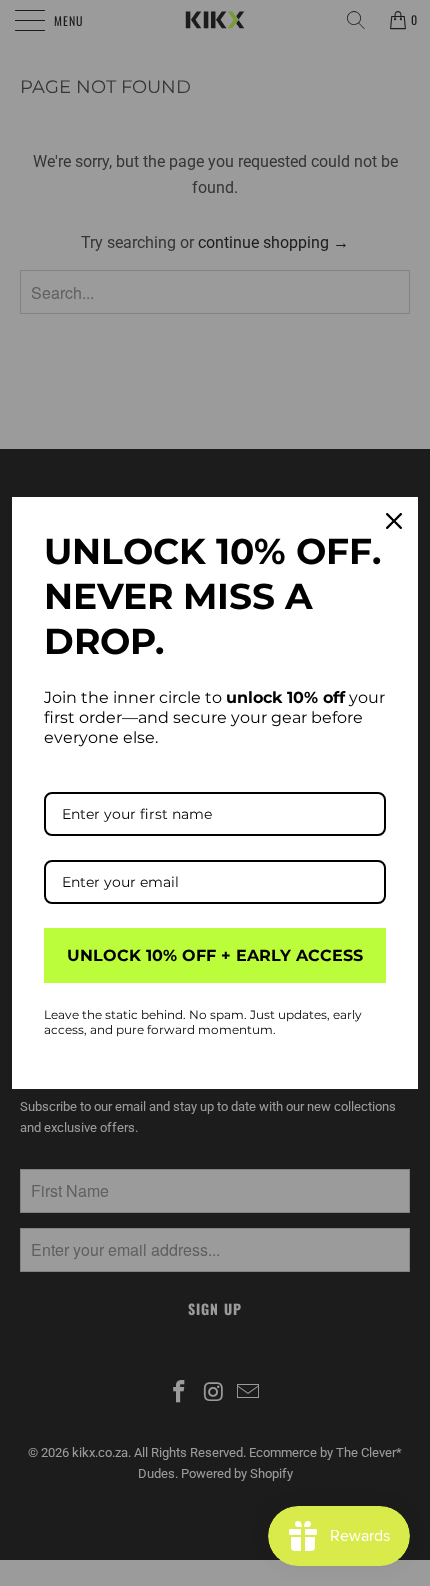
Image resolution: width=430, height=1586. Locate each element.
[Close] (394, 521)
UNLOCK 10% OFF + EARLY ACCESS (215, 955)
